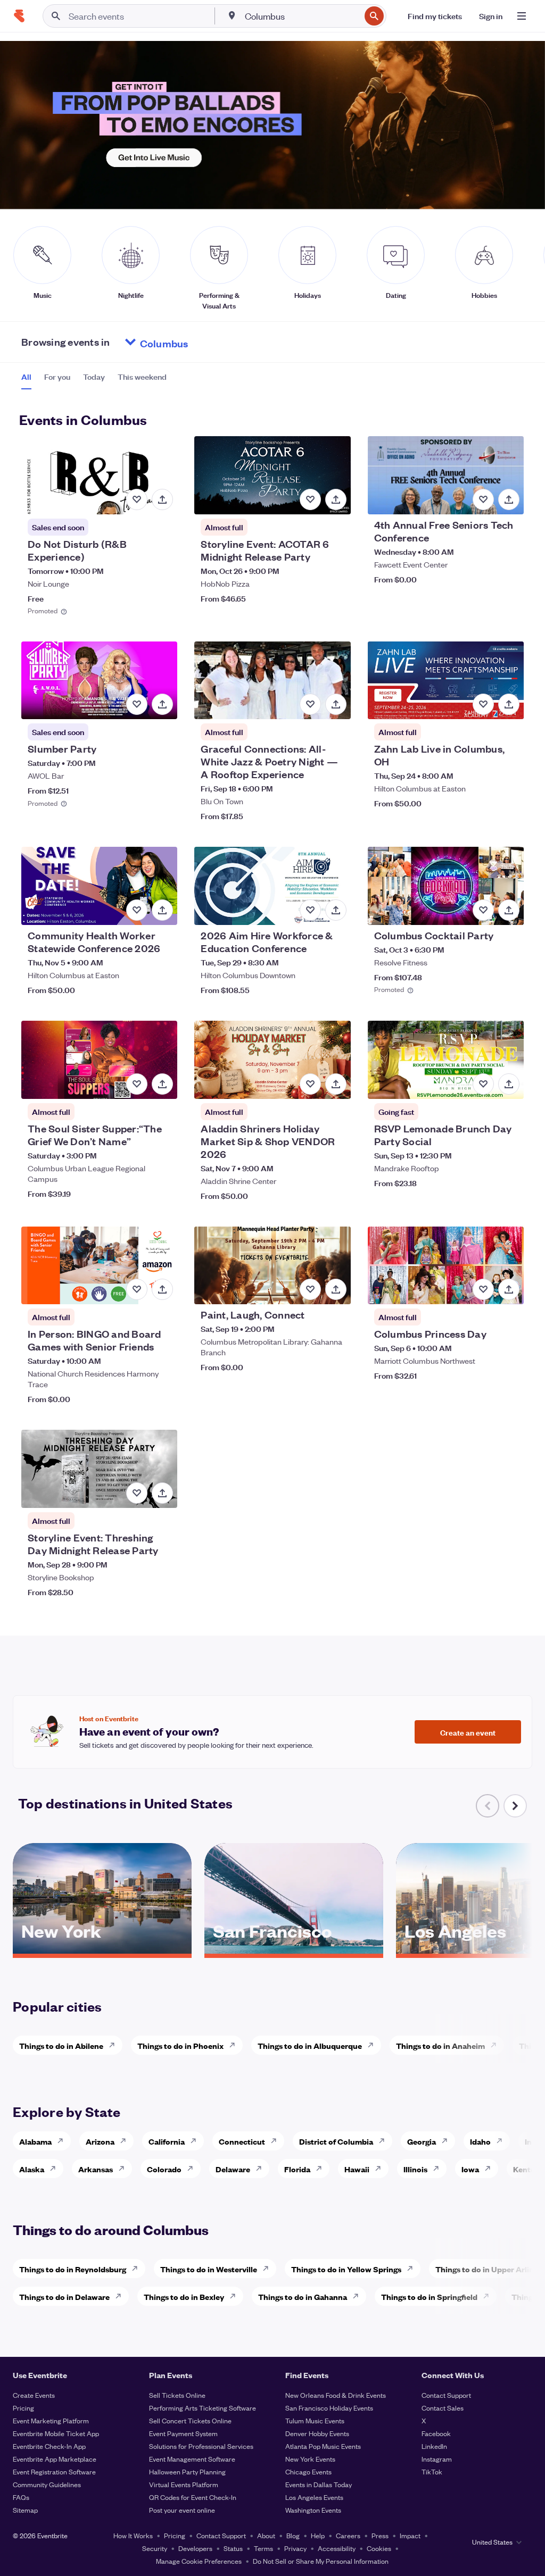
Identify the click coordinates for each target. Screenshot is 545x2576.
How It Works (133, 2535)
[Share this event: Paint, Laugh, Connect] (336, 1289)
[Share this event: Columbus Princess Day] (509, 1289)
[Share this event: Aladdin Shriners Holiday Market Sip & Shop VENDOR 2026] (336, 1084)
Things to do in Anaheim (440, 2045)
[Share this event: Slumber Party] (162, 704)
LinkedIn (434, 2446)
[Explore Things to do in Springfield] (489, 2296)
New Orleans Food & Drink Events (336, 2395)
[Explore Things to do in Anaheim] (497, 2045)
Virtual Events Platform (184, 2484)
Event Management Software (192, 2459)
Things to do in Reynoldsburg (73, 2269)
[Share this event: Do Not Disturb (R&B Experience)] (162, 499)
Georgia (422, 2141)
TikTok (432, 2471)
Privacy (295, 2548)
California (167, 2141)
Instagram (437, 2459)
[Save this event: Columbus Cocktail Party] (483, 910)
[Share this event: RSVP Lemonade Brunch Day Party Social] (509, 1084)
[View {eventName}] (99, 475)
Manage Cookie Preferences (199, 2561)
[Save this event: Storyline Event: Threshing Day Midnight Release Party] (137, 1493)
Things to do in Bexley (184, 2296)
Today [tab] (94, 377)
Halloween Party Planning (187, 2471)
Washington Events (313, 2510)
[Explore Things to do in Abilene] (115, 2045)
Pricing (23, 2408)
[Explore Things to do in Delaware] (121, 2296)
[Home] (19, 16)
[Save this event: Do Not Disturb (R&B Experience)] (137, 499)
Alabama (35, 2141)
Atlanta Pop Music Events (323, 2446)
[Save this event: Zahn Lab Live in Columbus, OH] (483, 704)
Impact (410, 2535)
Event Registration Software (54, 2471)
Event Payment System (183, 2433)
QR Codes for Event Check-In (193, 2497)
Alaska (32, 2169)
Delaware (233, 2169)
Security (155, 2548)
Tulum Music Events (315, 2420)
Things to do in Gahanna (303, 2296)
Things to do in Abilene (61, 2045)
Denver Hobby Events (317, 2433)
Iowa (470, 2169)
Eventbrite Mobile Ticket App (56, 2433)
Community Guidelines (47, 2484)
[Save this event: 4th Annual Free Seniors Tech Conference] (483, 499)
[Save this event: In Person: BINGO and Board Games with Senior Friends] (137, 1289)
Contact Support (446, 2395)
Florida (297, 2169)
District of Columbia (336, 2141)
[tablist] (94, 380)
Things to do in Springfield (429, 2296)
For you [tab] (57, 377)
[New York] (102, 1950)
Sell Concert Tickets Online (190, 2420)
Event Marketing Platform (51, 2420)
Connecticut (242, 2141)
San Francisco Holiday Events (329, 2408)
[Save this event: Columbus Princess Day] (483, 1289)
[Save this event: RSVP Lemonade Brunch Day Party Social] (483, 1084)
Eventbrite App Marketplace (55, 2459)
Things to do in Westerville (209, 2269)
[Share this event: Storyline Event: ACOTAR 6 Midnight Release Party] (336, 499)
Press (380, 2535)
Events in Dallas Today (319, 2484)
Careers (348, 2535)
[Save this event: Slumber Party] (137, 704)
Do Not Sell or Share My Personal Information (321, 2561)
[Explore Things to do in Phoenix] (235, 2045)
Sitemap (25, 2510)
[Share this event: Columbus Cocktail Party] (509, 910)
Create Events (34, 2395)
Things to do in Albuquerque (310, 2045)
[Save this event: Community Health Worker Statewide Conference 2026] (137, 910)
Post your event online (182, 2510)
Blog (293, 2535)
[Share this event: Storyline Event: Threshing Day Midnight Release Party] (162, 1493)
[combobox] (302, 16)
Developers (195, 2548)
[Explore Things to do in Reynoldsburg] (138, 2269)
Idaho (480, 2141)
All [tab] (26, 377)
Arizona (100, 2141)
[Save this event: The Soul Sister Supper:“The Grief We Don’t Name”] (137, 1084)
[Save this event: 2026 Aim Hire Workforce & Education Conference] (310, 910)
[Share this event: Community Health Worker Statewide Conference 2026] (162, 910)
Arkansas (96, 2169)
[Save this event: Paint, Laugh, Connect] (310, 1289)
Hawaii (357, 2169)
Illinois (415, 2169)
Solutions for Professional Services (201, 2446)
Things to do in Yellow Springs (346, 2269)
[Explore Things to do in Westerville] (269, 2269)
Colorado (164, 2169)
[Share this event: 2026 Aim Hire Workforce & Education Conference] (336, 910)
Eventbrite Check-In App (49, 2446)
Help (318, 2535)
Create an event (468, 1732)
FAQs (21, 2497)
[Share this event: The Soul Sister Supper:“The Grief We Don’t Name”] (162, 1084)
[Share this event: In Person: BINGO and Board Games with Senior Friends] (162, 1289)
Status (233, 2548)
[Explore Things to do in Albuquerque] (374, 2045)
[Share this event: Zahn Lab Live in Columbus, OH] (509, 704)
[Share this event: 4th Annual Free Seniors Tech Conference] (509, 499)
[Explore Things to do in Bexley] (236, 2296)
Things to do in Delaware (64, 2296)
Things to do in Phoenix (180, 2045)
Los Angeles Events (314, 2497)
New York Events (310, 2459)
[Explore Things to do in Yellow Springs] (413, 2269)
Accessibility (337, 2548)
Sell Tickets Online (177, 2395)
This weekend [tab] (142, 377)
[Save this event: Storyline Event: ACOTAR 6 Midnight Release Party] (310, 499)
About (266, 2535)
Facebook (436, 2433)
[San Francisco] (294, 1950)
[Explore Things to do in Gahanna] (359, 2296)
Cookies (379, 2548)
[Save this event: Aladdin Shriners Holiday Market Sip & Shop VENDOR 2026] (310, 1084)
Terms (263, 2548)
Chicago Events (308, 2471)
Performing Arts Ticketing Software (203, 2408)
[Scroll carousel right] (515, 1806)
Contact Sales (443, 2408)
